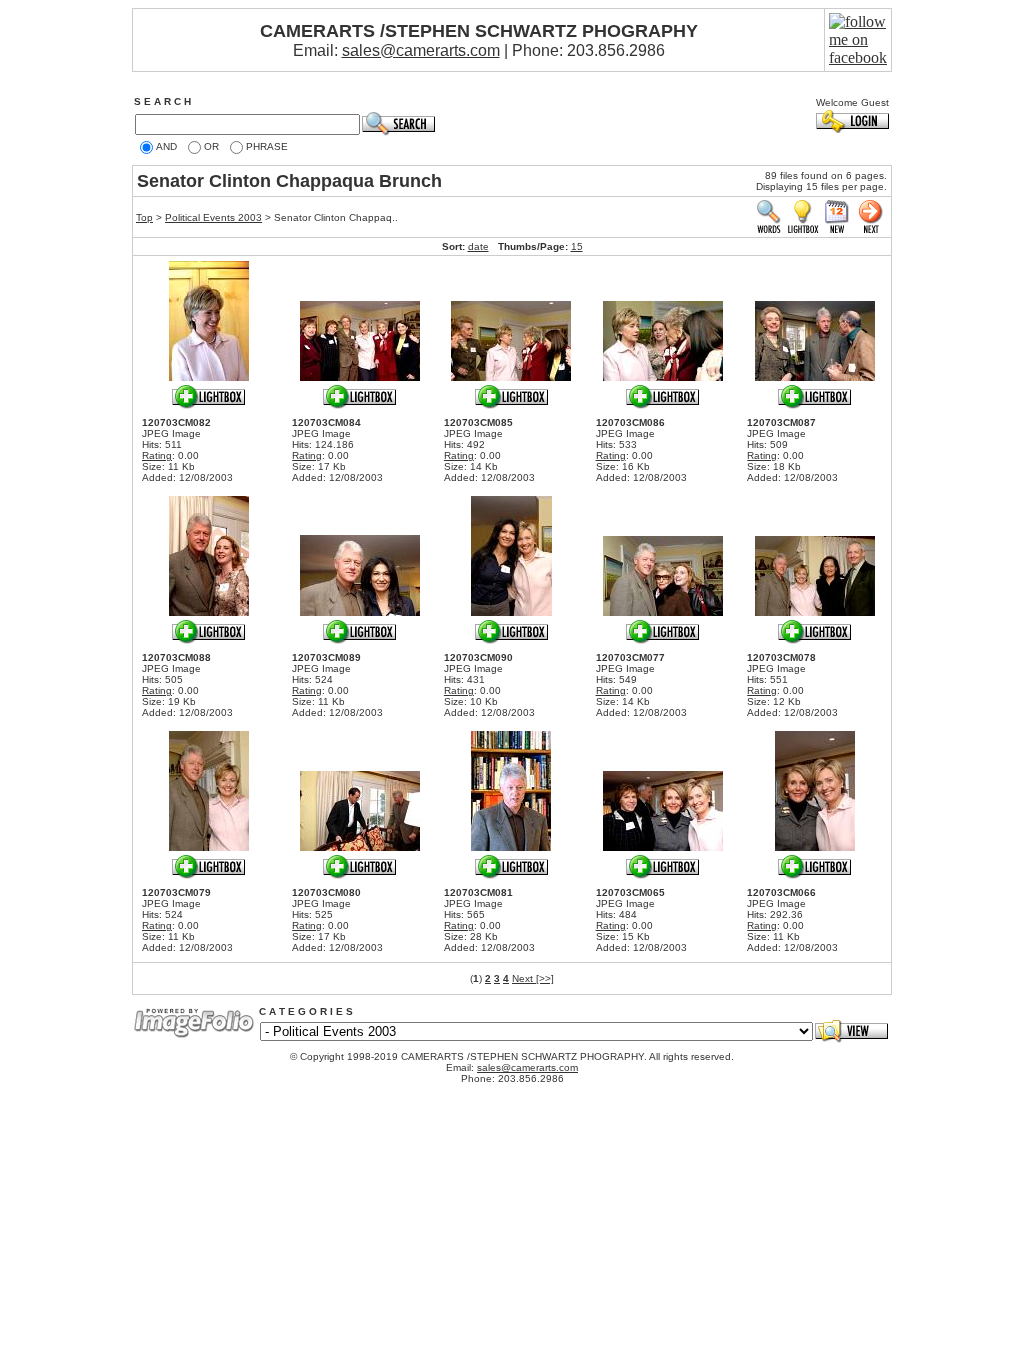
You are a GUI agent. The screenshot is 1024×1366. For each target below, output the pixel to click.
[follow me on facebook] (858, 57)
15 (577, 246)
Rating (157, 455)
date (478, 246)
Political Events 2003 (213, 217)
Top (144, 217)
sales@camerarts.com (421, 50)
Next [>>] (533, 978)
